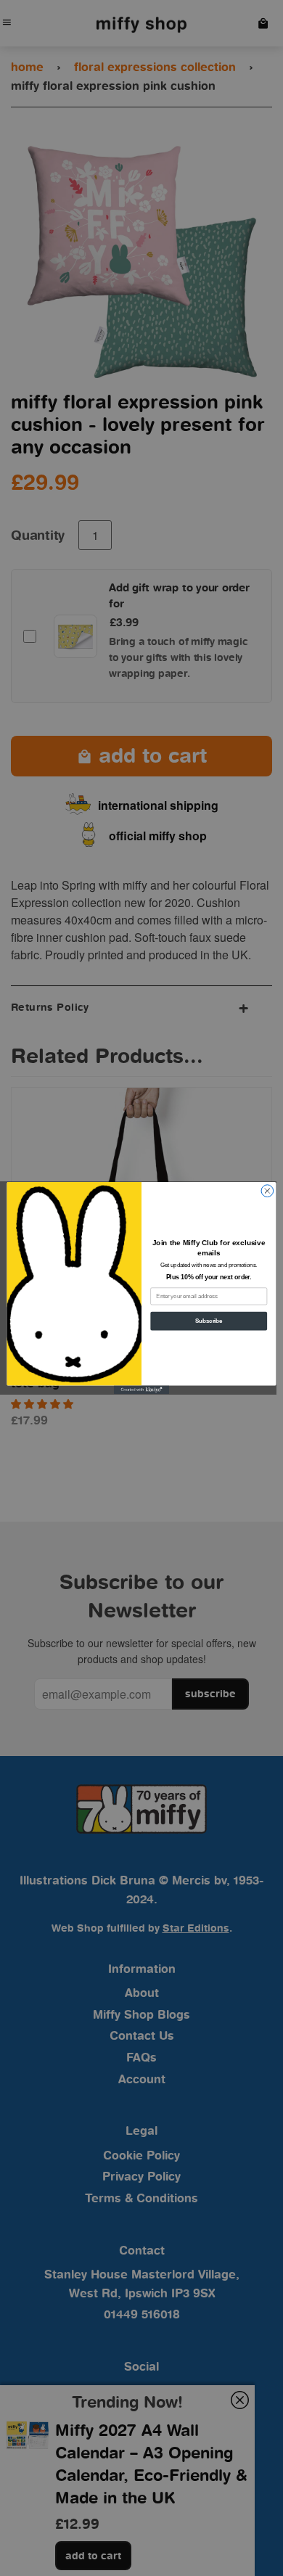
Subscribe (209, 1321)
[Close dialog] (267, 1191)
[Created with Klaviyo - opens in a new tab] (141, 1390)
